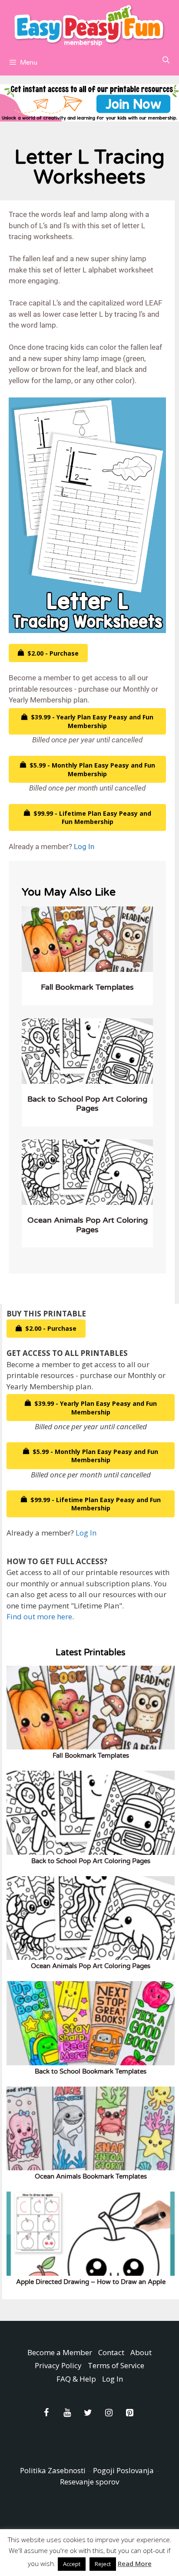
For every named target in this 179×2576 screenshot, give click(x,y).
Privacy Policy (58, 2365)
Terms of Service (116, 2365)
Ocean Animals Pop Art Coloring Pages (88, 1225)
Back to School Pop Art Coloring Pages (87, 1104)
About (141, 2352)
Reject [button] (103, 2564)
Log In (84, 847)
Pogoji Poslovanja (123, 2470)
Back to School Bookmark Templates (91, 2071)
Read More (135, 2563)
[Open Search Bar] (166, 60)
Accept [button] (72, 2564)
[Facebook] (46, 2413)
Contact (111, 2352)
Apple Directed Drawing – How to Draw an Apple (91, 2282)
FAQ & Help (76, 2379)
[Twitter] (88, 2413)
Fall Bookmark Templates (87, 987)
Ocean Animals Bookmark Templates (91, 2176)
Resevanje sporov (89, 2482)
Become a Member (60, 2352)
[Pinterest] (129, 2413)
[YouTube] (67, 2413)
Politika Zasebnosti (53, 2470)
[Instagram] (109, 2413)
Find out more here (39, 1616)
